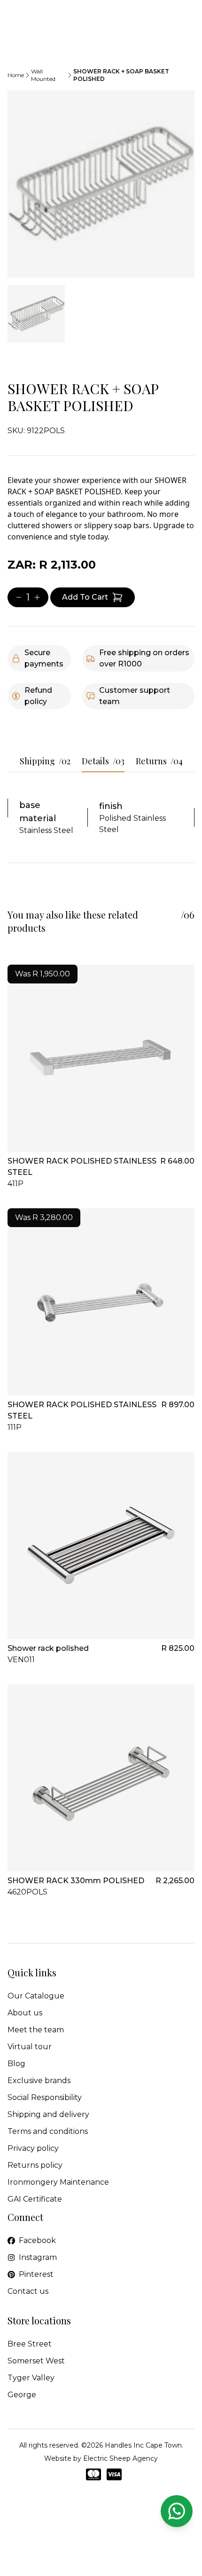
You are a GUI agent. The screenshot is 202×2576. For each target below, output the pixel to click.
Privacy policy (33, 2148)
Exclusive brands (39, 2081)
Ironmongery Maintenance (58, 2182)
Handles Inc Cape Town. (144, 2445)
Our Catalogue (36, 1996)
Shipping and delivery (48, 2114)
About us (25, 2013)
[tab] (36, 314)
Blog (16, 2064)
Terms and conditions (48, 2131)
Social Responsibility (45, 2097)
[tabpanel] (101, 184)
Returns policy (35, 2165)
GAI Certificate (35, 2199)
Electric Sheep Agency (120, 2458)
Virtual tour (30, 2047)
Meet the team (36, 2030)
